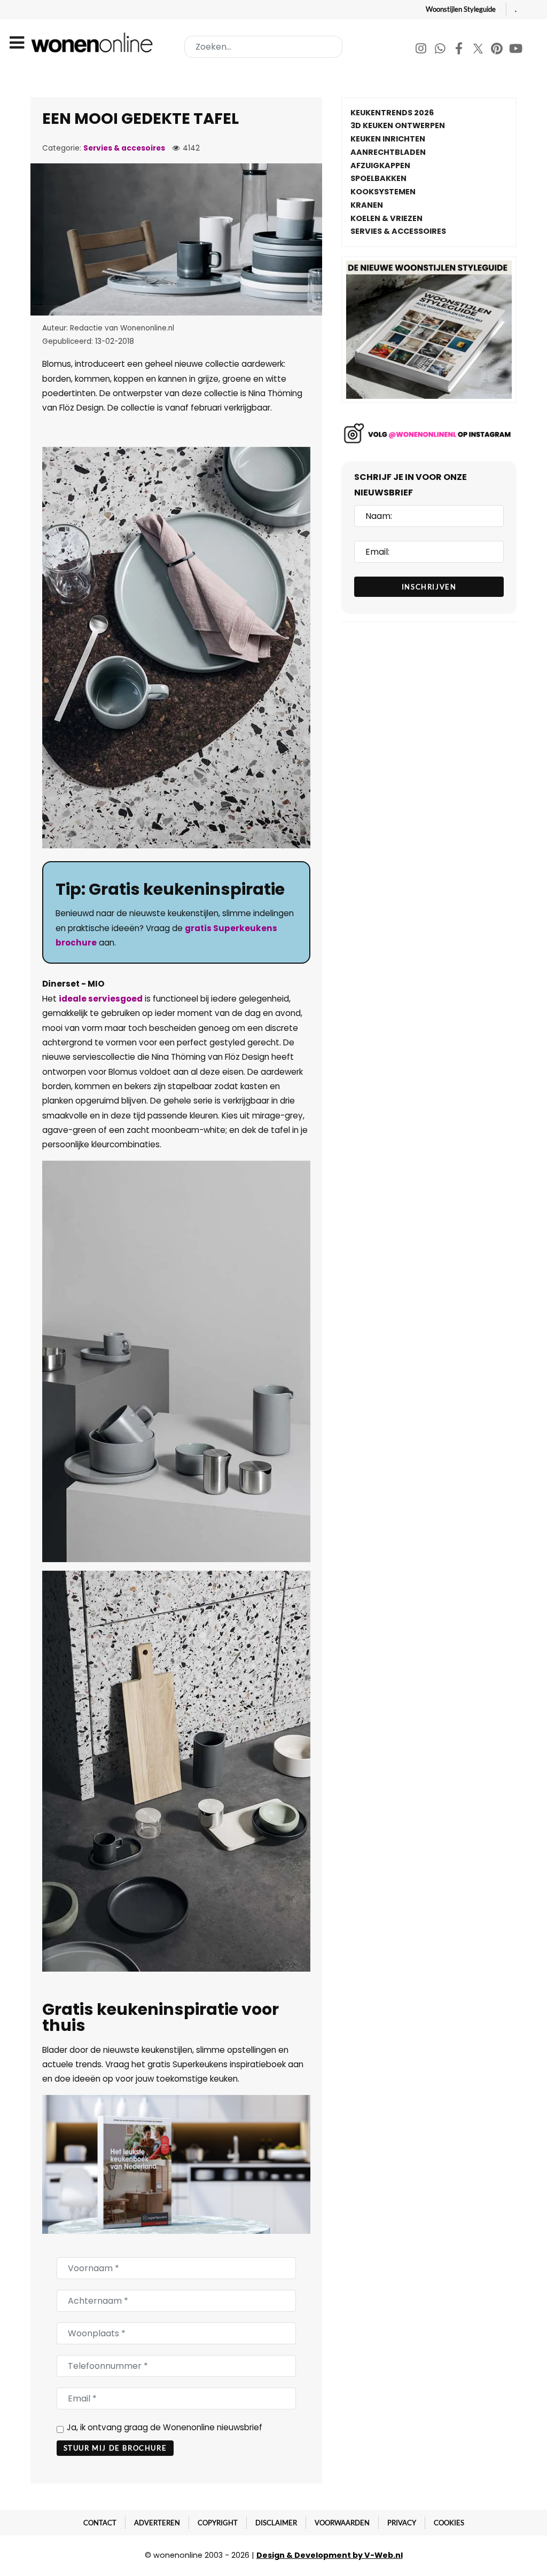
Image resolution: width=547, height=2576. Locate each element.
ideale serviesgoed (101, 999)
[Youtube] (516, 50)
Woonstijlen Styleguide (461, 9)
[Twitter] (479, 50)
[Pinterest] (498, 50)
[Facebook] (460, 50)
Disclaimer (276, 2523)
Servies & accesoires (124, 148)
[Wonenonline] (94, 42)
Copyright (218, 2523)
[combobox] (263, 47)
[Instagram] (422, 50)
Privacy (402, 2523)
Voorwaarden (342, 2523)
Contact (100, 2523)
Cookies (449, 2523)
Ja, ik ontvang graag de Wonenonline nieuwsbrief (165, 2427)
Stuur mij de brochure (115, 2448)
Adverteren (157, 2523)
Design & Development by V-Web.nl (330, 2555)
